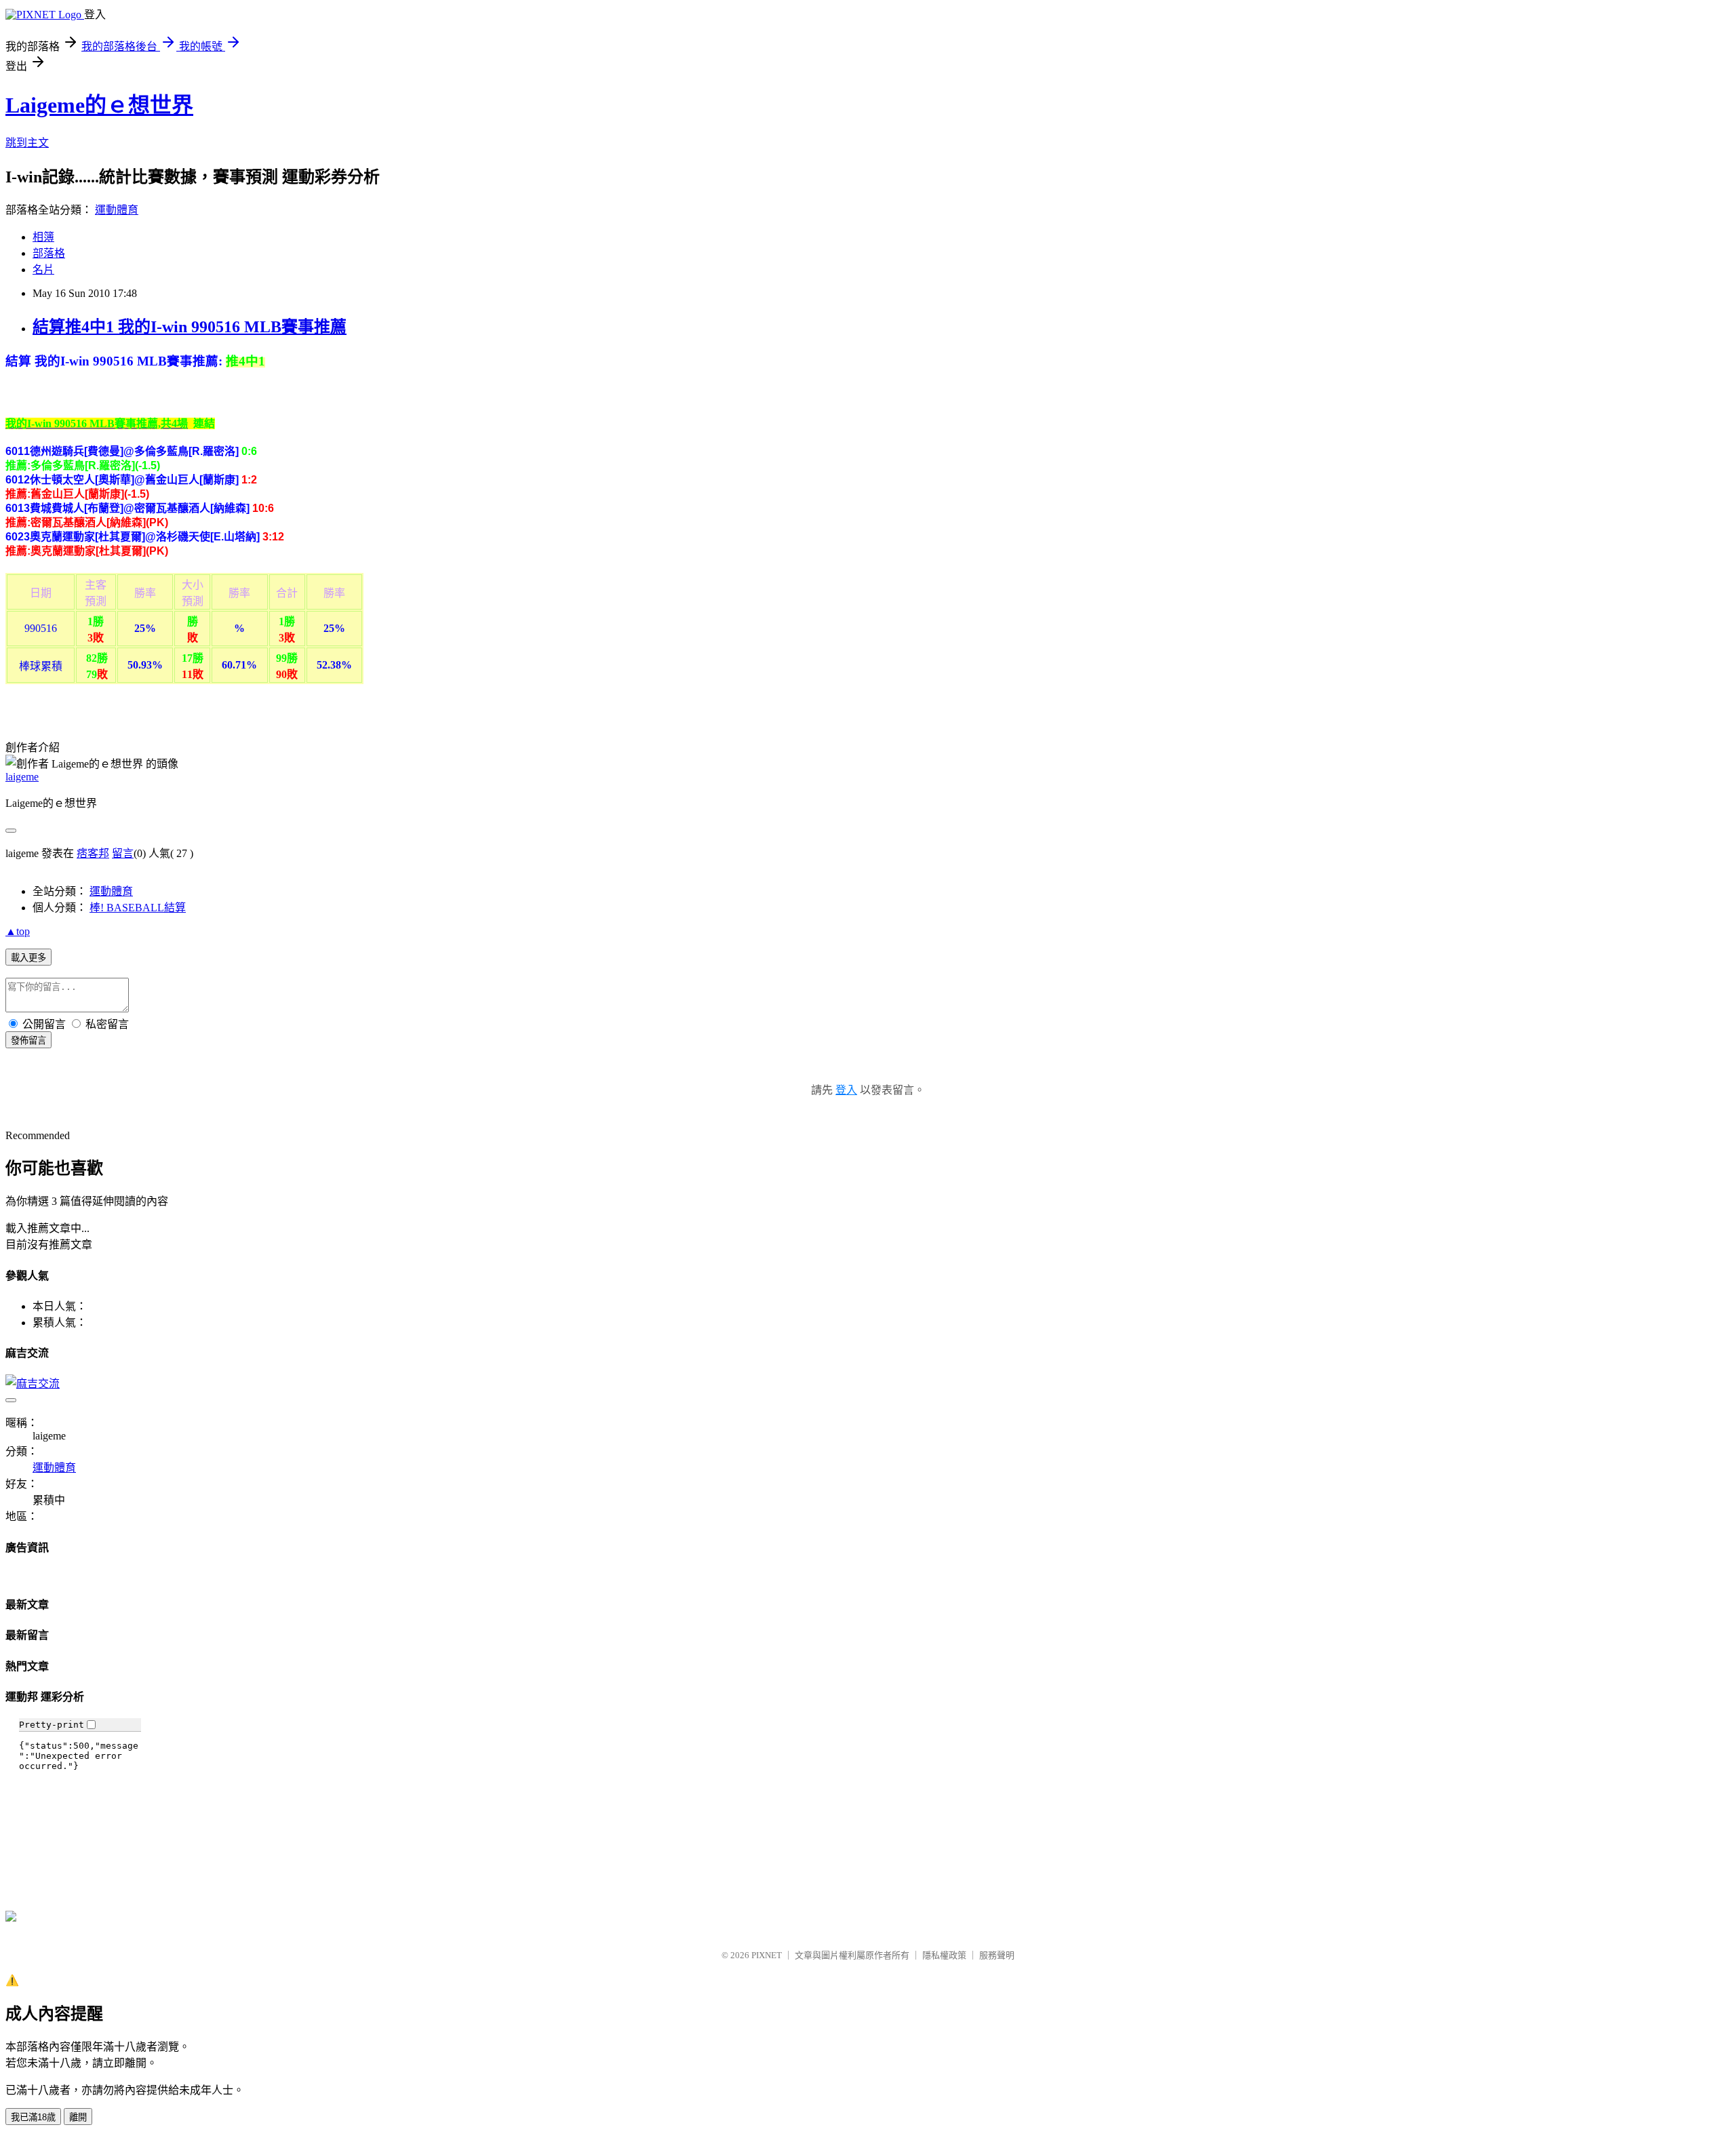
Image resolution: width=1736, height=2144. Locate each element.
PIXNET (767, 1955)
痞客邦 (93, 853)
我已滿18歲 (33, 2117)
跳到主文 (27, 143)
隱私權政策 (944, 1955)
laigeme (22, 777)
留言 (123, 853)
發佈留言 (28, 1040)
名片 (43, 270)
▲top (18, 931)
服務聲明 (997, 1955)
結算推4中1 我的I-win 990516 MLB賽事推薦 (190, 327)
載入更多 (28, 958)
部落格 (49, 253)
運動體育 (117, 210)
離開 (78, 2117)
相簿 (43, 237)
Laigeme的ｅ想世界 (99, 105)
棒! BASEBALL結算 (138, 908)
